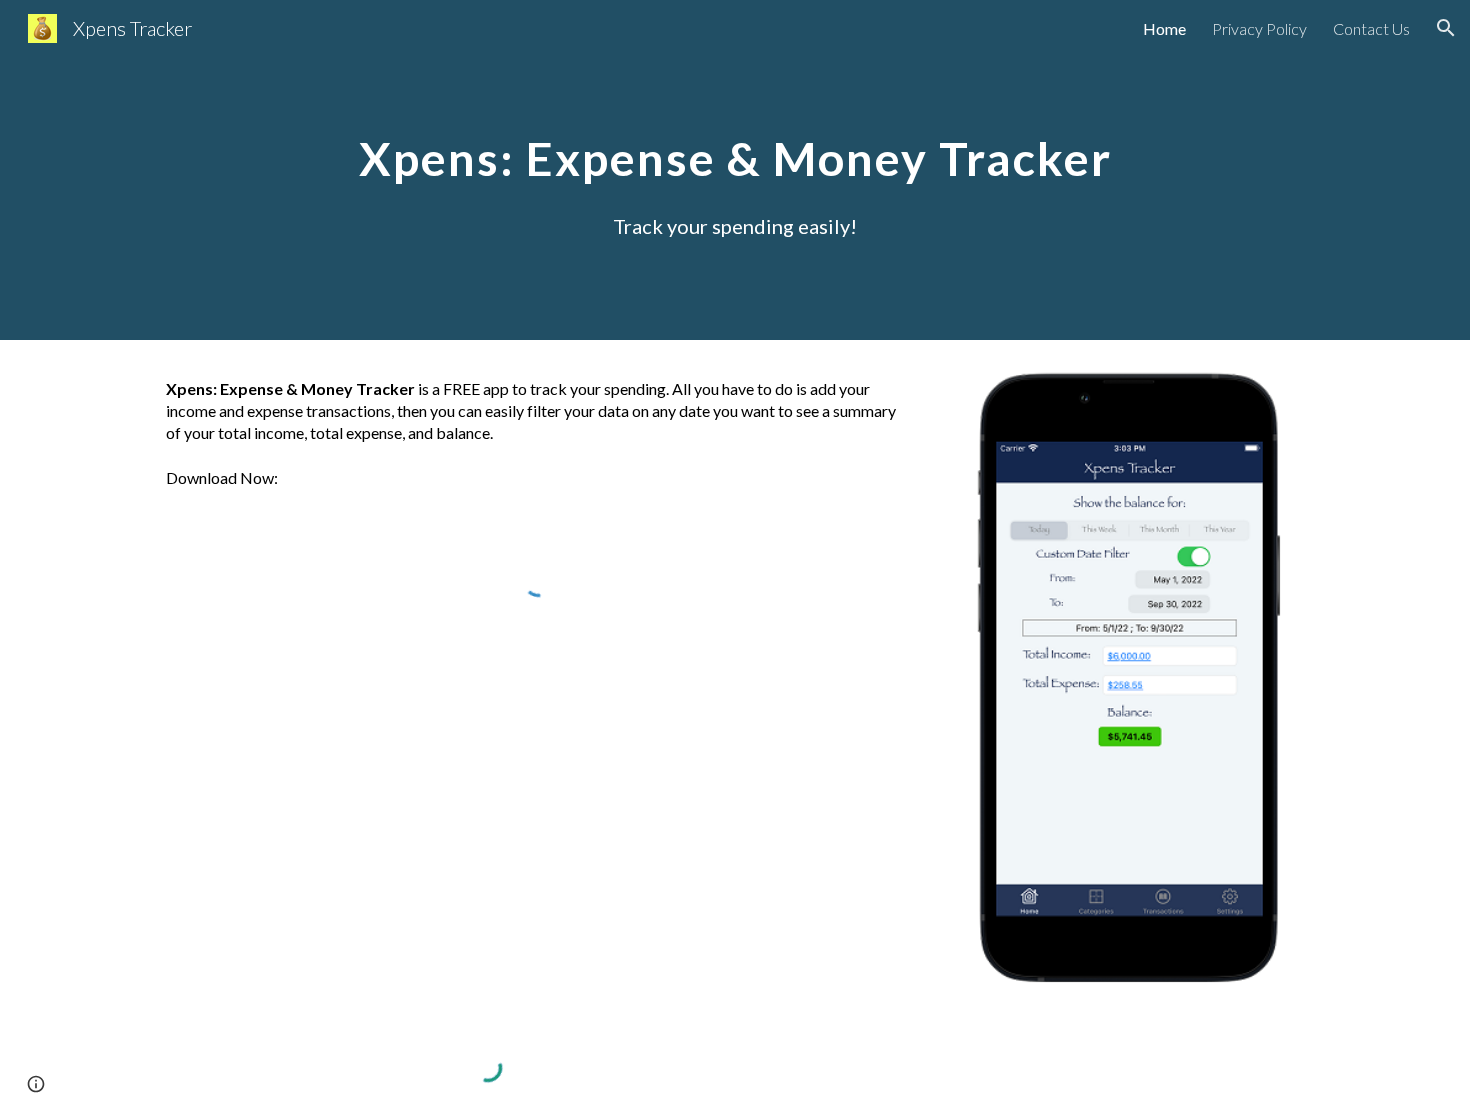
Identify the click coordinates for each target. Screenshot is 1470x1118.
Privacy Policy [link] (1259, 28)
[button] (1446, 28)
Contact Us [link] (1371, 28)
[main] (735, 143)
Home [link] (1164, 28)
